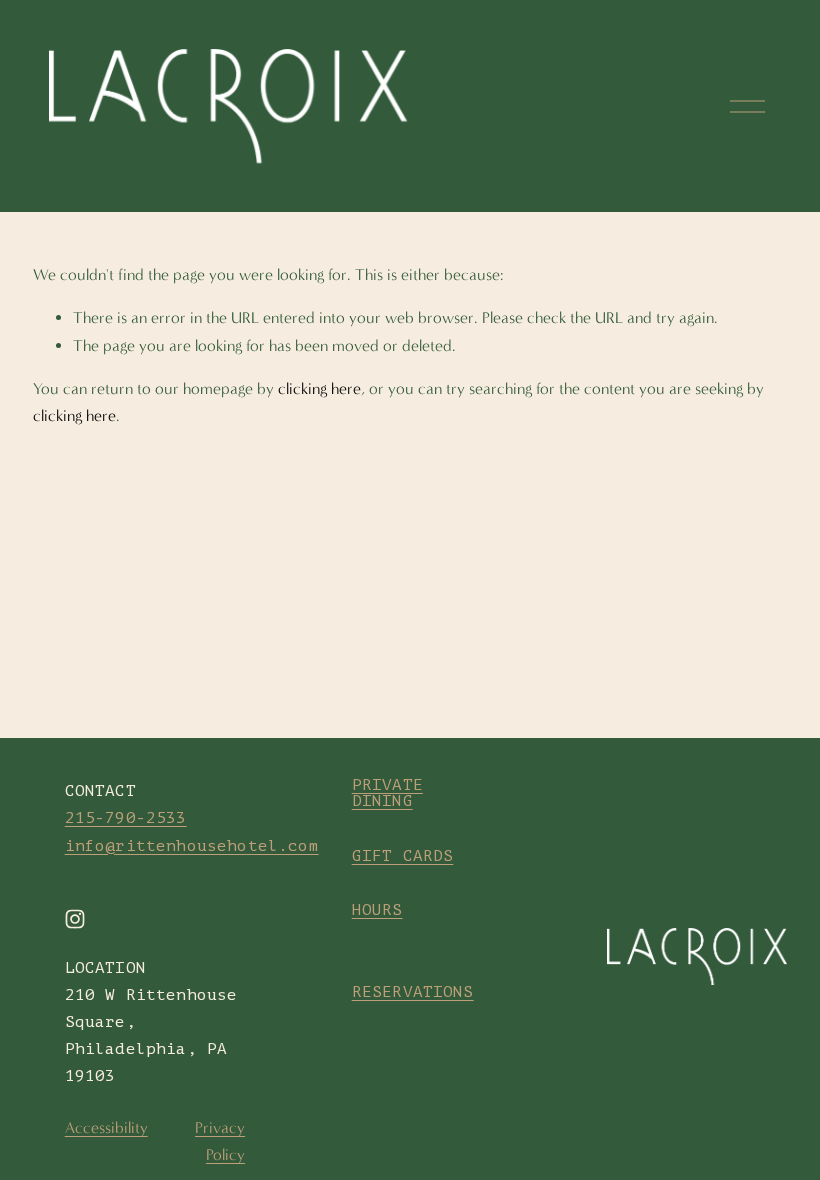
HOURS (377, 910)
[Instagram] (75, 919)
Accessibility (106, 1127)
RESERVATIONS (413, 992)
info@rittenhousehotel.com (192, 846)
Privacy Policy (220, 1141)
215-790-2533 (126, 818)
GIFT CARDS (403, 856)
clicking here (319, 388)
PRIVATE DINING (387, 793)
